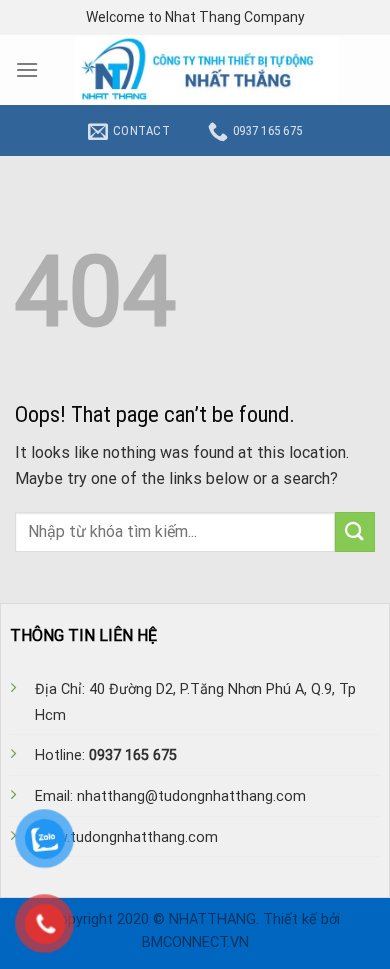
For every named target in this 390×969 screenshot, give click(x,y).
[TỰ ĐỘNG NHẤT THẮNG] (207, 70)
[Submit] (355, 531)
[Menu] (27, 69)
